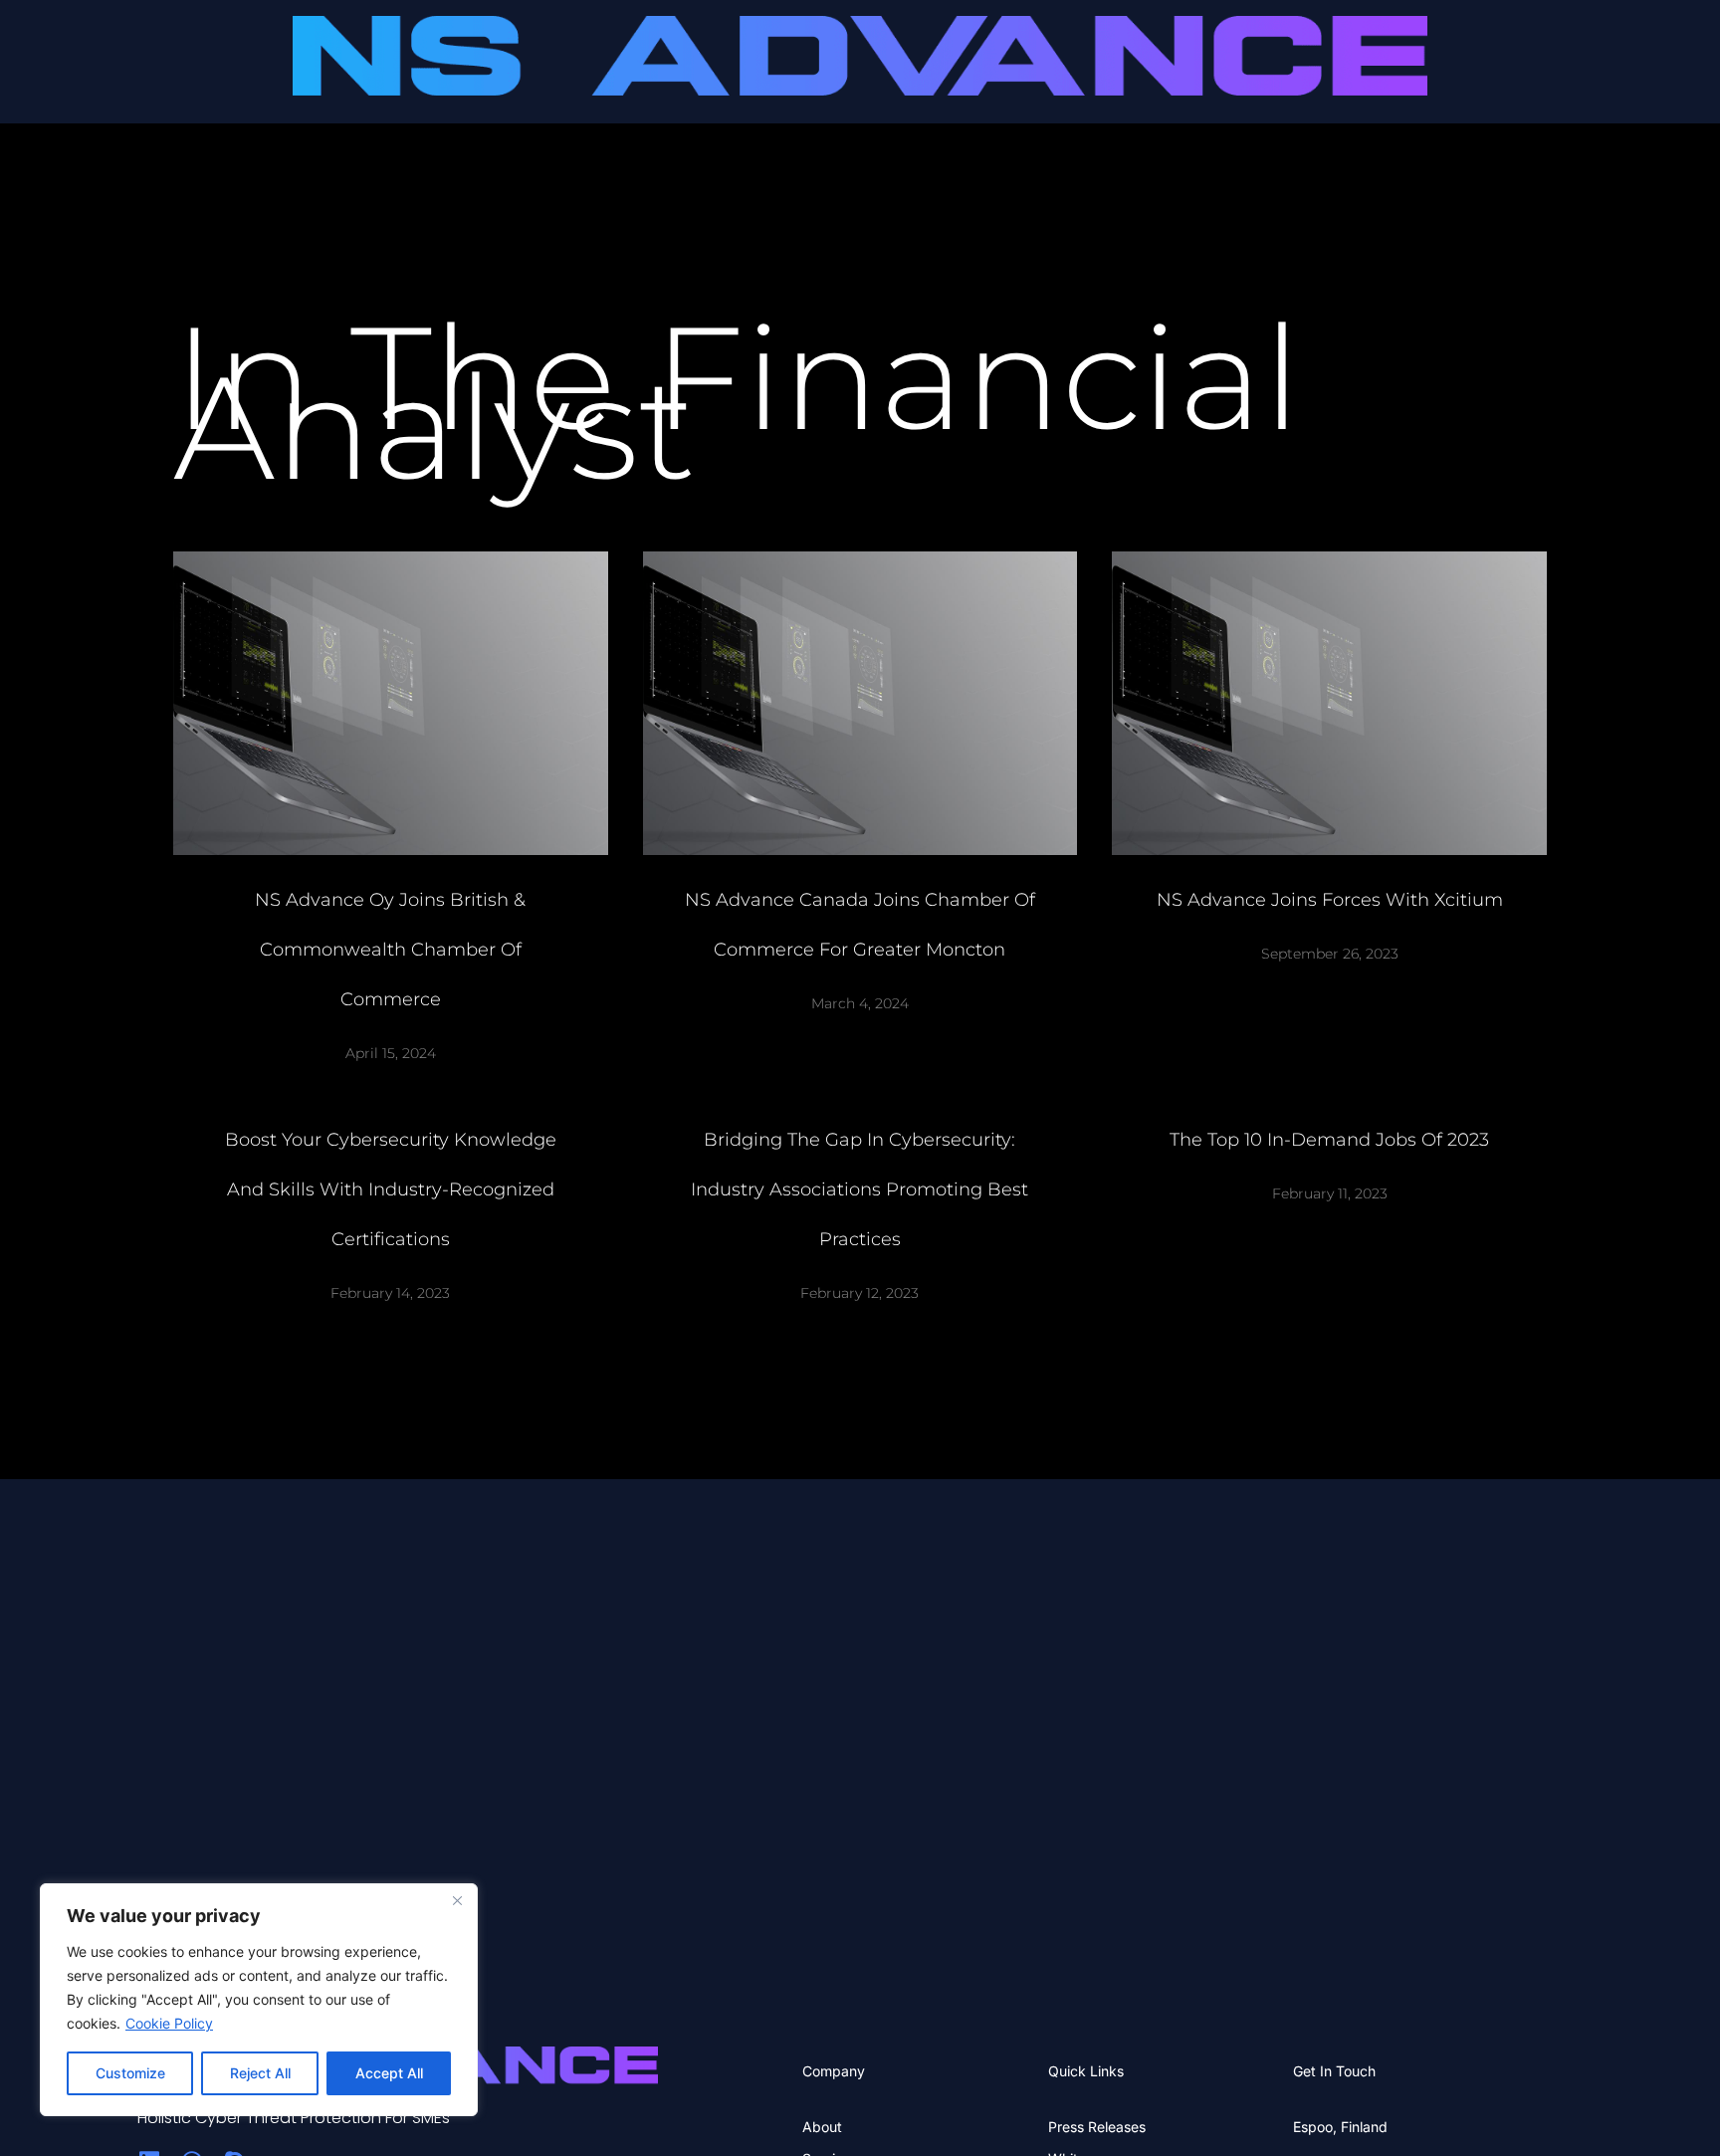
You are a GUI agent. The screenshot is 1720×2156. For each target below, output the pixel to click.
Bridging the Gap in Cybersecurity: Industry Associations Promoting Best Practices (860, 1189)
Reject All (260, 2073)
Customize (130, 2073)
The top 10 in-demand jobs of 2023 (1329, 1140)
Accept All (389, 2073)
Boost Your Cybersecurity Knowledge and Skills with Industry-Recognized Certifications (391, 1189)
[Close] (457, 1900)
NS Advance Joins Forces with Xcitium (1330, 900)
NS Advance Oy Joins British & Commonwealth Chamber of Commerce (390, 950)
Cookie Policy (169, 2023)
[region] (259, 2000)
